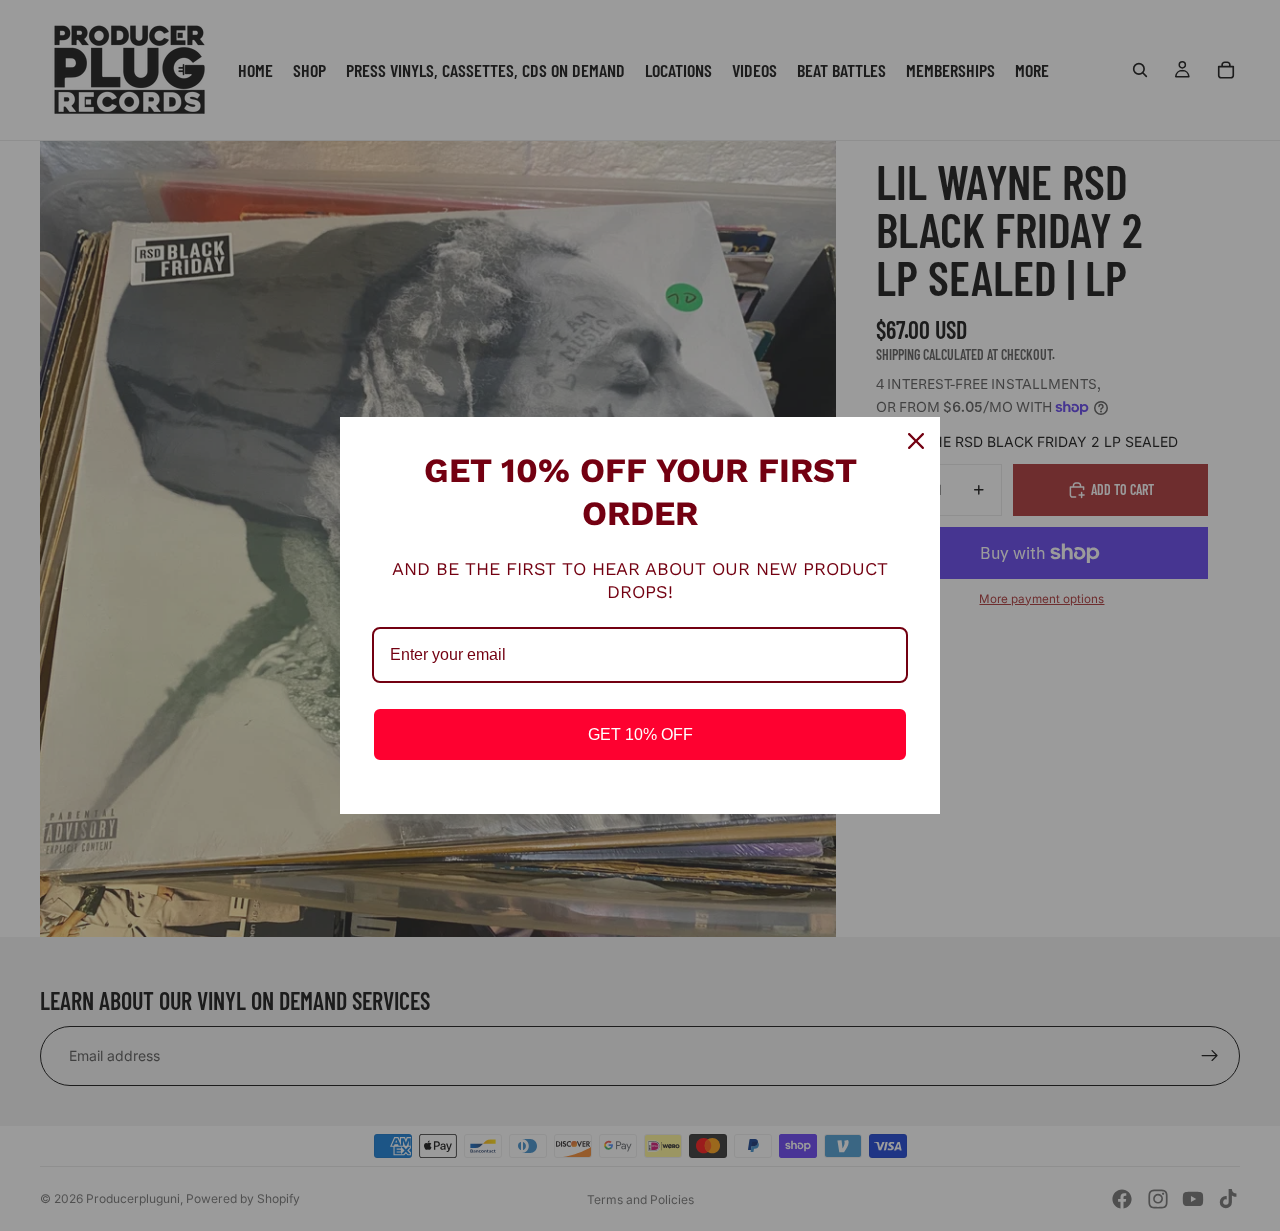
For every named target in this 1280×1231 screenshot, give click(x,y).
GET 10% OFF (640, 734)
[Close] (916, 441)
